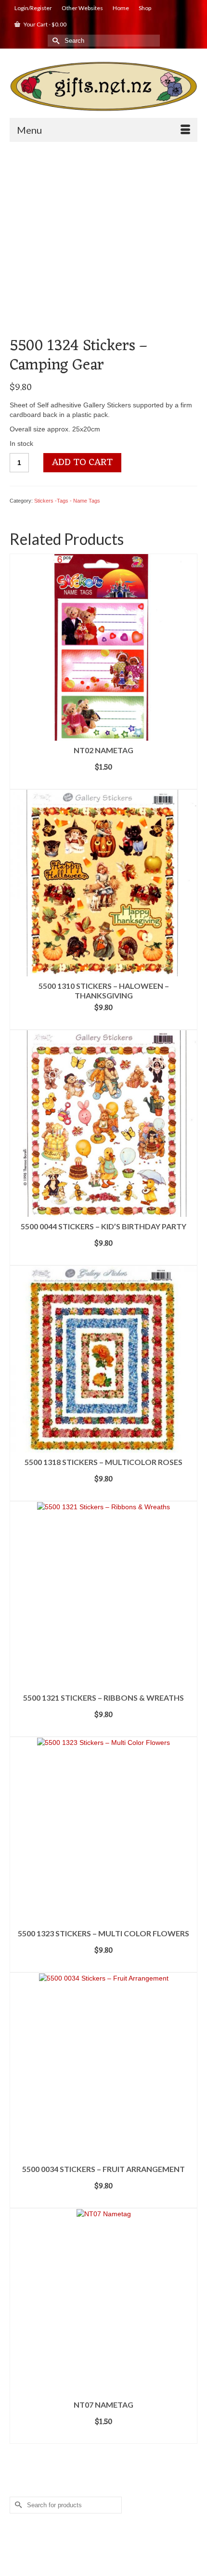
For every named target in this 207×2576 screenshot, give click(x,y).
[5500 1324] (103, 242)
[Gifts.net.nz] (103, 87)
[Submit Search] (55, 41)
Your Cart (45, 24)
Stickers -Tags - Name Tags (67, 501)
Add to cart (82, 463)
